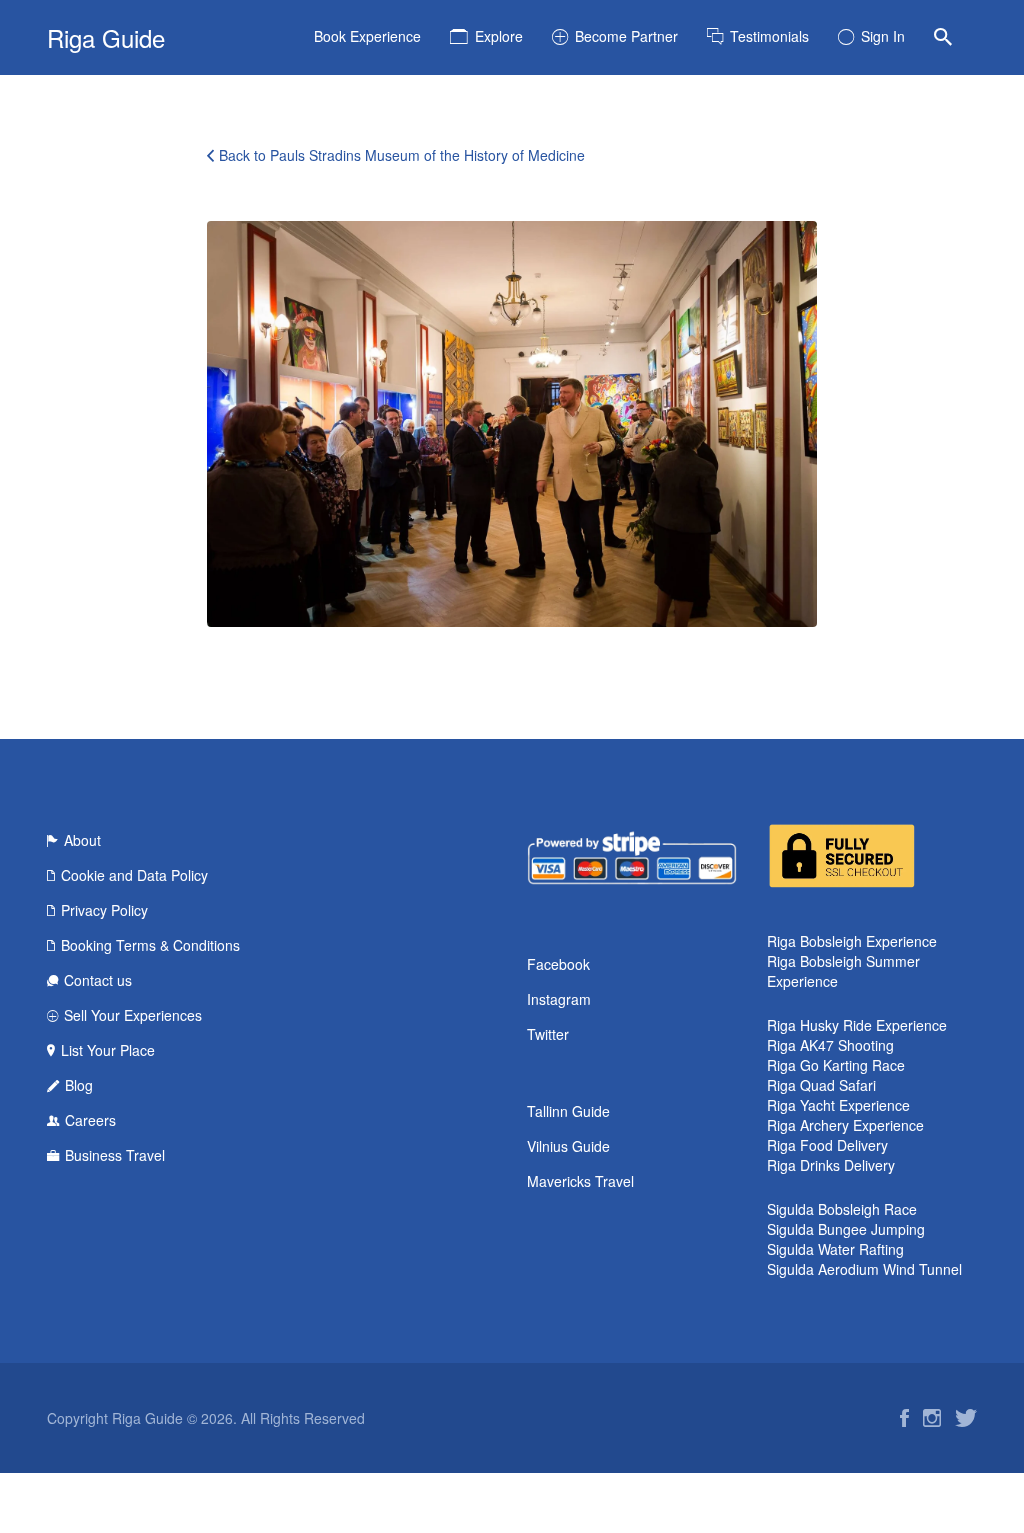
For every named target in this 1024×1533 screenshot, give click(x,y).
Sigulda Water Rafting (835, 1249)
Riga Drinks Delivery (831, 1165)
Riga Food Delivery (827, 1145)
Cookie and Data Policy (134, 875)
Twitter (548, 1034)
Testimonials (769, 36)
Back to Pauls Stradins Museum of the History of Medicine (402, 155)
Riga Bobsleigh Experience (852, 941)
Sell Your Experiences (133, 1015)
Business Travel (115, 1155)
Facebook (558, 964)
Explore (499, 36)
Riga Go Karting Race (836, 1065)
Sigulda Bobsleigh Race (842, 1209)
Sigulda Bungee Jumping (846, 1229)
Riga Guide (106, 37)
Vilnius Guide (568, 1146)
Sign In (883, 36)
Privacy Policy (104, 910)
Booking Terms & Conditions (150, 945)
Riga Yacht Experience (838, 1105)
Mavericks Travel (580, 1181)
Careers (90, 1120)
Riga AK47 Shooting (830, 1045)
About (82, 840)
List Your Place (108, 1050)
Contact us (98, 980)
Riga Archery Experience (845, 1125)
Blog (79, 1085)
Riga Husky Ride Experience (857, 1025)
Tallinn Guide (568, 1111)
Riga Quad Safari (821, 1085)
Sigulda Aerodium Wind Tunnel (864, 1269)
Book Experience (367, 36)
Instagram (559, 999)
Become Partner (626, 36)
